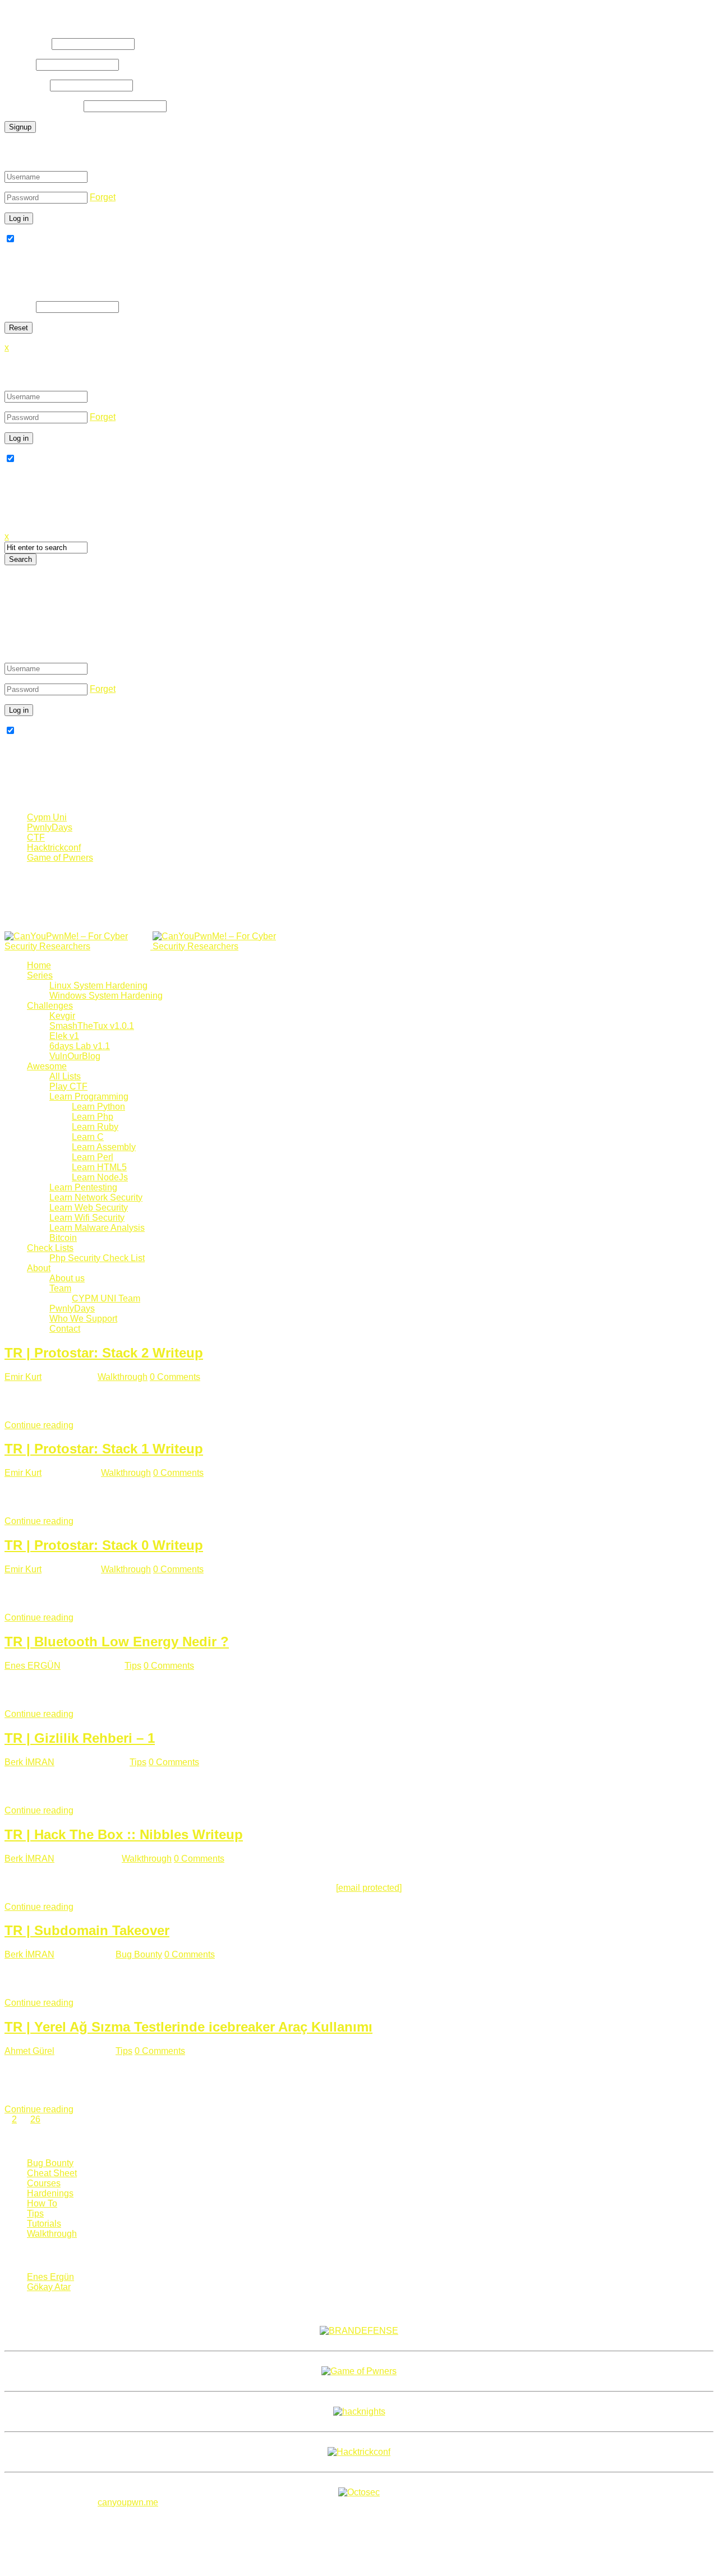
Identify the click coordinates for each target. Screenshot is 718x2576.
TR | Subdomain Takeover (87, 1930)
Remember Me (46, 239)
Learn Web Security (89, 1208)
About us (67, 1278)
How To (42, 2203)
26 (35, 2119)
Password (26, 85)
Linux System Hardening (98, 985)
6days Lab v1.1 (80, 1046)
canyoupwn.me (128, 2502)
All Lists (65, 1076)
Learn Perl (93, 1157)
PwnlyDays (50, 827)
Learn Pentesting (83, 1187)
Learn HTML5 (99, 1167)
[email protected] (369, 1888)
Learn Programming (89, 1097)
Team (60, 1288)
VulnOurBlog (75, 1056)
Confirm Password (43, 106)
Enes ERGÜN (33, 1666)
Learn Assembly (104, 1147)
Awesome (47, 1066)
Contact (65, 1329)
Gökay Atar (49, 2287)
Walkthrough (123, 1377)
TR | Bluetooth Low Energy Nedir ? (117, 1642)
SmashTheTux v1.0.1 (92, 1026)
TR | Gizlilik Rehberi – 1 (80, 1738)
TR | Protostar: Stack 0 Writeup (104, 1545)
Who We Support (83, 1319)
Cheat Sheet (52, 2173)
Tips (133, 1666)
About (39, 1268)
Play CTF (68, 1086)
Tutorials (44, 2224)
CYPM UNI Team (106, 1298)
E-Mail (19, 64)
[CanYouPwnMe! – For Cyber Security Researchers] (151, 946)
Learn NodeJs (100, 1177)
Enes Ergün (50, 2277)
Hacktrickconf (54, 848)
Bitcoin (63, 1238)
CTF (36, 837)
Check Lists (50, 1248)
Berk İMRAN (29, 1762)
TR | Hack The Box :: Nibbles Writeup (124, 1834)
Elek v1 (64, 1036)
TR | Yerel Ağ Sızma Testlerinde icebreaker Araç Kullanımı (188, 2027)
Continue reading (39, 1425)
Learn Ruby (95, 1127)
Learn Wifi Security (87, 1218)
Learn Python (98, 1107)
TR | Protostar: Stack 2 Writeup (104, 1353)
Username (27, 43)
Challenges (50, 1006)
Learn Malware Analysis (97, 1228)
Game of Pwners (60, 858)
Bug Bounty (139, 1954)
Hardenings (50, 2193)
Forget (103, 197)
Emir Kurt (23, 1377)
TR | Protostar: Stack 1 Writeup (104, 1449)
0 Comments (175, 1377)
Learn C (88, 1137)
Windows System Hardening (106, 996)
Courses (44, 2183)
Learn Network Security (96, 1197)
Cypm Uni (47, 817)
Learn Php (93, 1117)
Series (40, 975)
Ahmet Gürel (29, 2051)
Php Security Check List (97, 1258)
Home (39, 965)
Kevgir (62, 1016)
